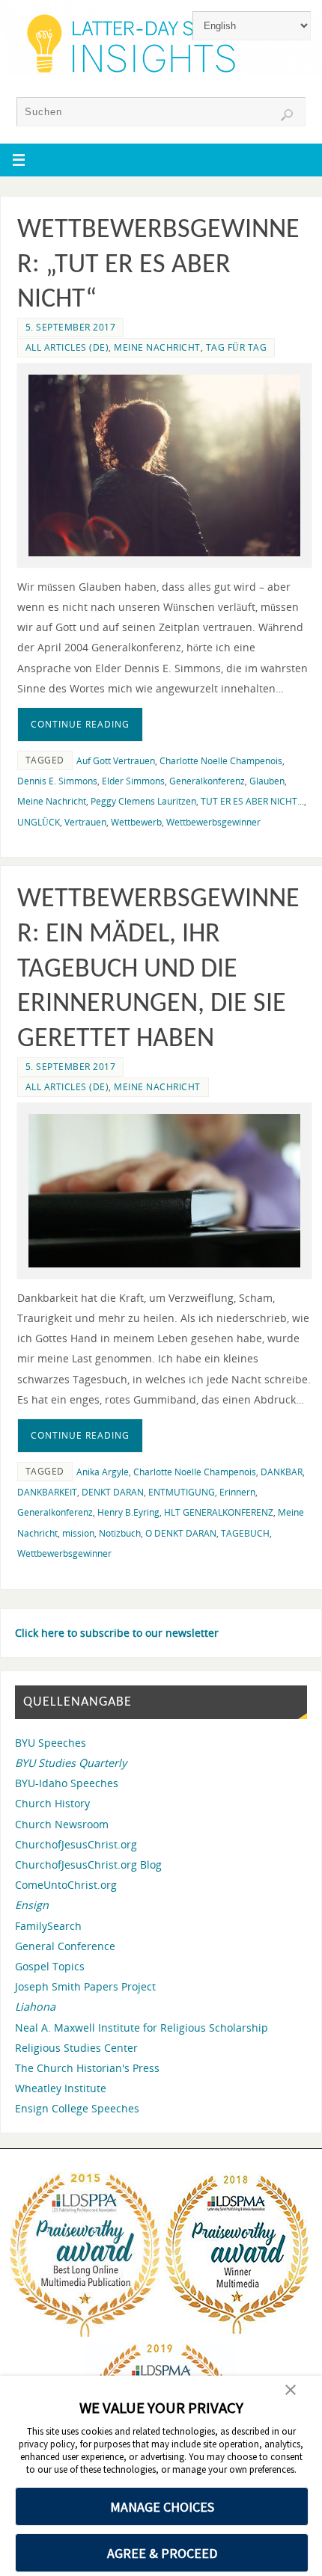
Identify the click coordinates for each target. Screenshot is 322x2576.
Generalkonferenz (207, 781)
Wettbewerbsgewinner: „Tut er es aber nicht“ (158, 265)
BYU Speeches (51, 1743)
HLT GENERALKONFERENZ (219, 1512)
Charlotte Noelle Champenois (221, 761)
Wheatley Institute (61, 2088)
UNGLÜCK (39, 822)
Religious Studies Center (76, 2048)
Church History (52, 1803)
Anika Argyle (103, 1472)
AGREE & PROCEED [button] (162, 2553)
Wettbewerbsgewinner (213, 822)
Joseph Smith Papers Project (85, 1986)
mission (78, 1533)
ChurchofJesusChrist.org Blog (88, 1865)
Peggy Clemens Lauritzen (143, 801)
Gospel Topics (50, 1966)
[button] (291, 2391)
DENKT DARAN (113, 1492)
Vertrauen (85, 822)
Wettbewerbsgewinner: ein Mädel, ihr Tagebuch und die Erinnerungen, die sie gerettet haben (158, 969)
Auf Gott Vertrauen (116, 761)
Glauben (267, 781)
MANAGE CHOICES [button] (162, 2507)
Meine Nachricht (157, 347)
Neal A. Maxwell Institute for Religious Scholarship (142, 2028)
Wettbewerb (136, 822)
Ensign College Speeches (77, 2108)
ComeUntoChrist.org (66, 1885)
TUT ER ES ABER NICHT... (252, 801)
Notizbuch (120, 1533)
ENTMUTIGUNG (182, 1492)
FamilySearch (48, 1926)
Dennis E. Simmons (57, 781)
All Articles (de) (67, 347)
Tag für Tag (237, 347)
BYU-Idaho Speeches (67, 1783)
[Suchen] (287, 115)
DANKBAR (282, 1472)
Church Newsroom (62, 1824)
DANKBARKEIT (47, 1492)
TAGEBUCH (245, 1533)
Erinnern (237, 1492)
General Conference (65, 1946)
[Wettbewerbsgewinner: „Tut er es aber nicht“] (164, 465)
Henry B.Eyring (128, 1512)
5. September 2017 (71, 327)
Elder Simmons (133, 781)
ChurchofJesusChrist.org (76, 1844)
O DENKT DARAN (181, 1533)
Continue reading (80, 724)
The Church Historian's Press (87, 2068)
